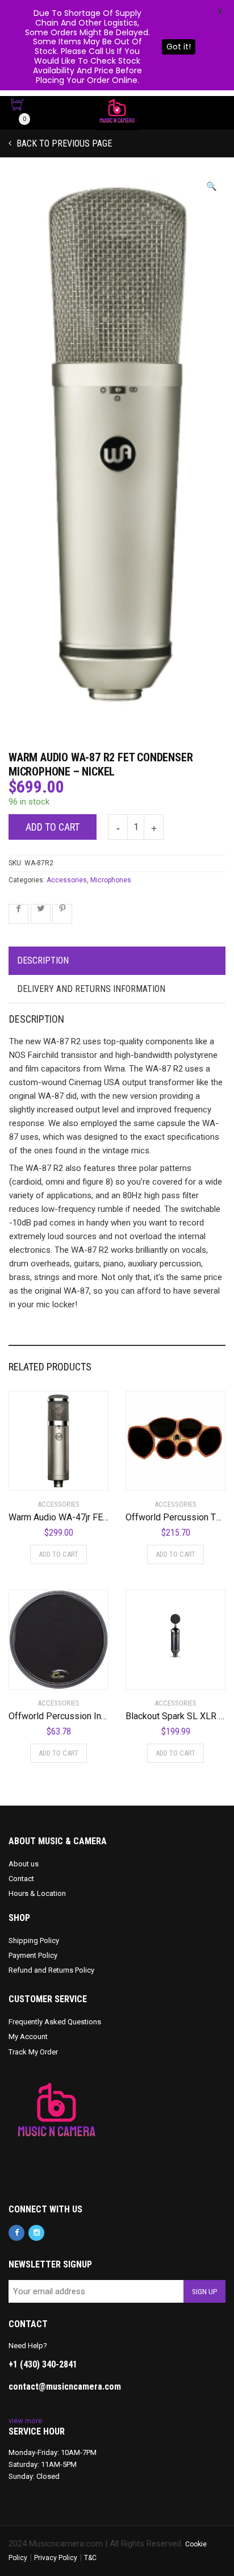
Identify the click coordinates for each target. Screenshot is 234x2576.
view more (25, 2421)
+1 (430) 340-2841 (43, 2364)
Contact (21, 1879)
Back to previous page (63, 143)
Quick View (41, 1475)
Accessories (67, 880)
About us (24, 1864)
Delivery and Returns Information (91, 989)
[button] (212, 187)
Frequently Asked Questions (55, 2022)
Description (43, 960)
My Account (28, 2037)
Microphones (111, 880)
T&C (90, 2558)
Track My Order (33, 2052)
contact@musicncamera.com (65, 2387)
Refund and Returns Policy (51, 1970)
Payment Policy (33, 1955)
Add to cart (53, 827)
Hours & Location (37, 1893)
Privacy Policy (56, 2558)
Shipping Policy (34, 1941)
